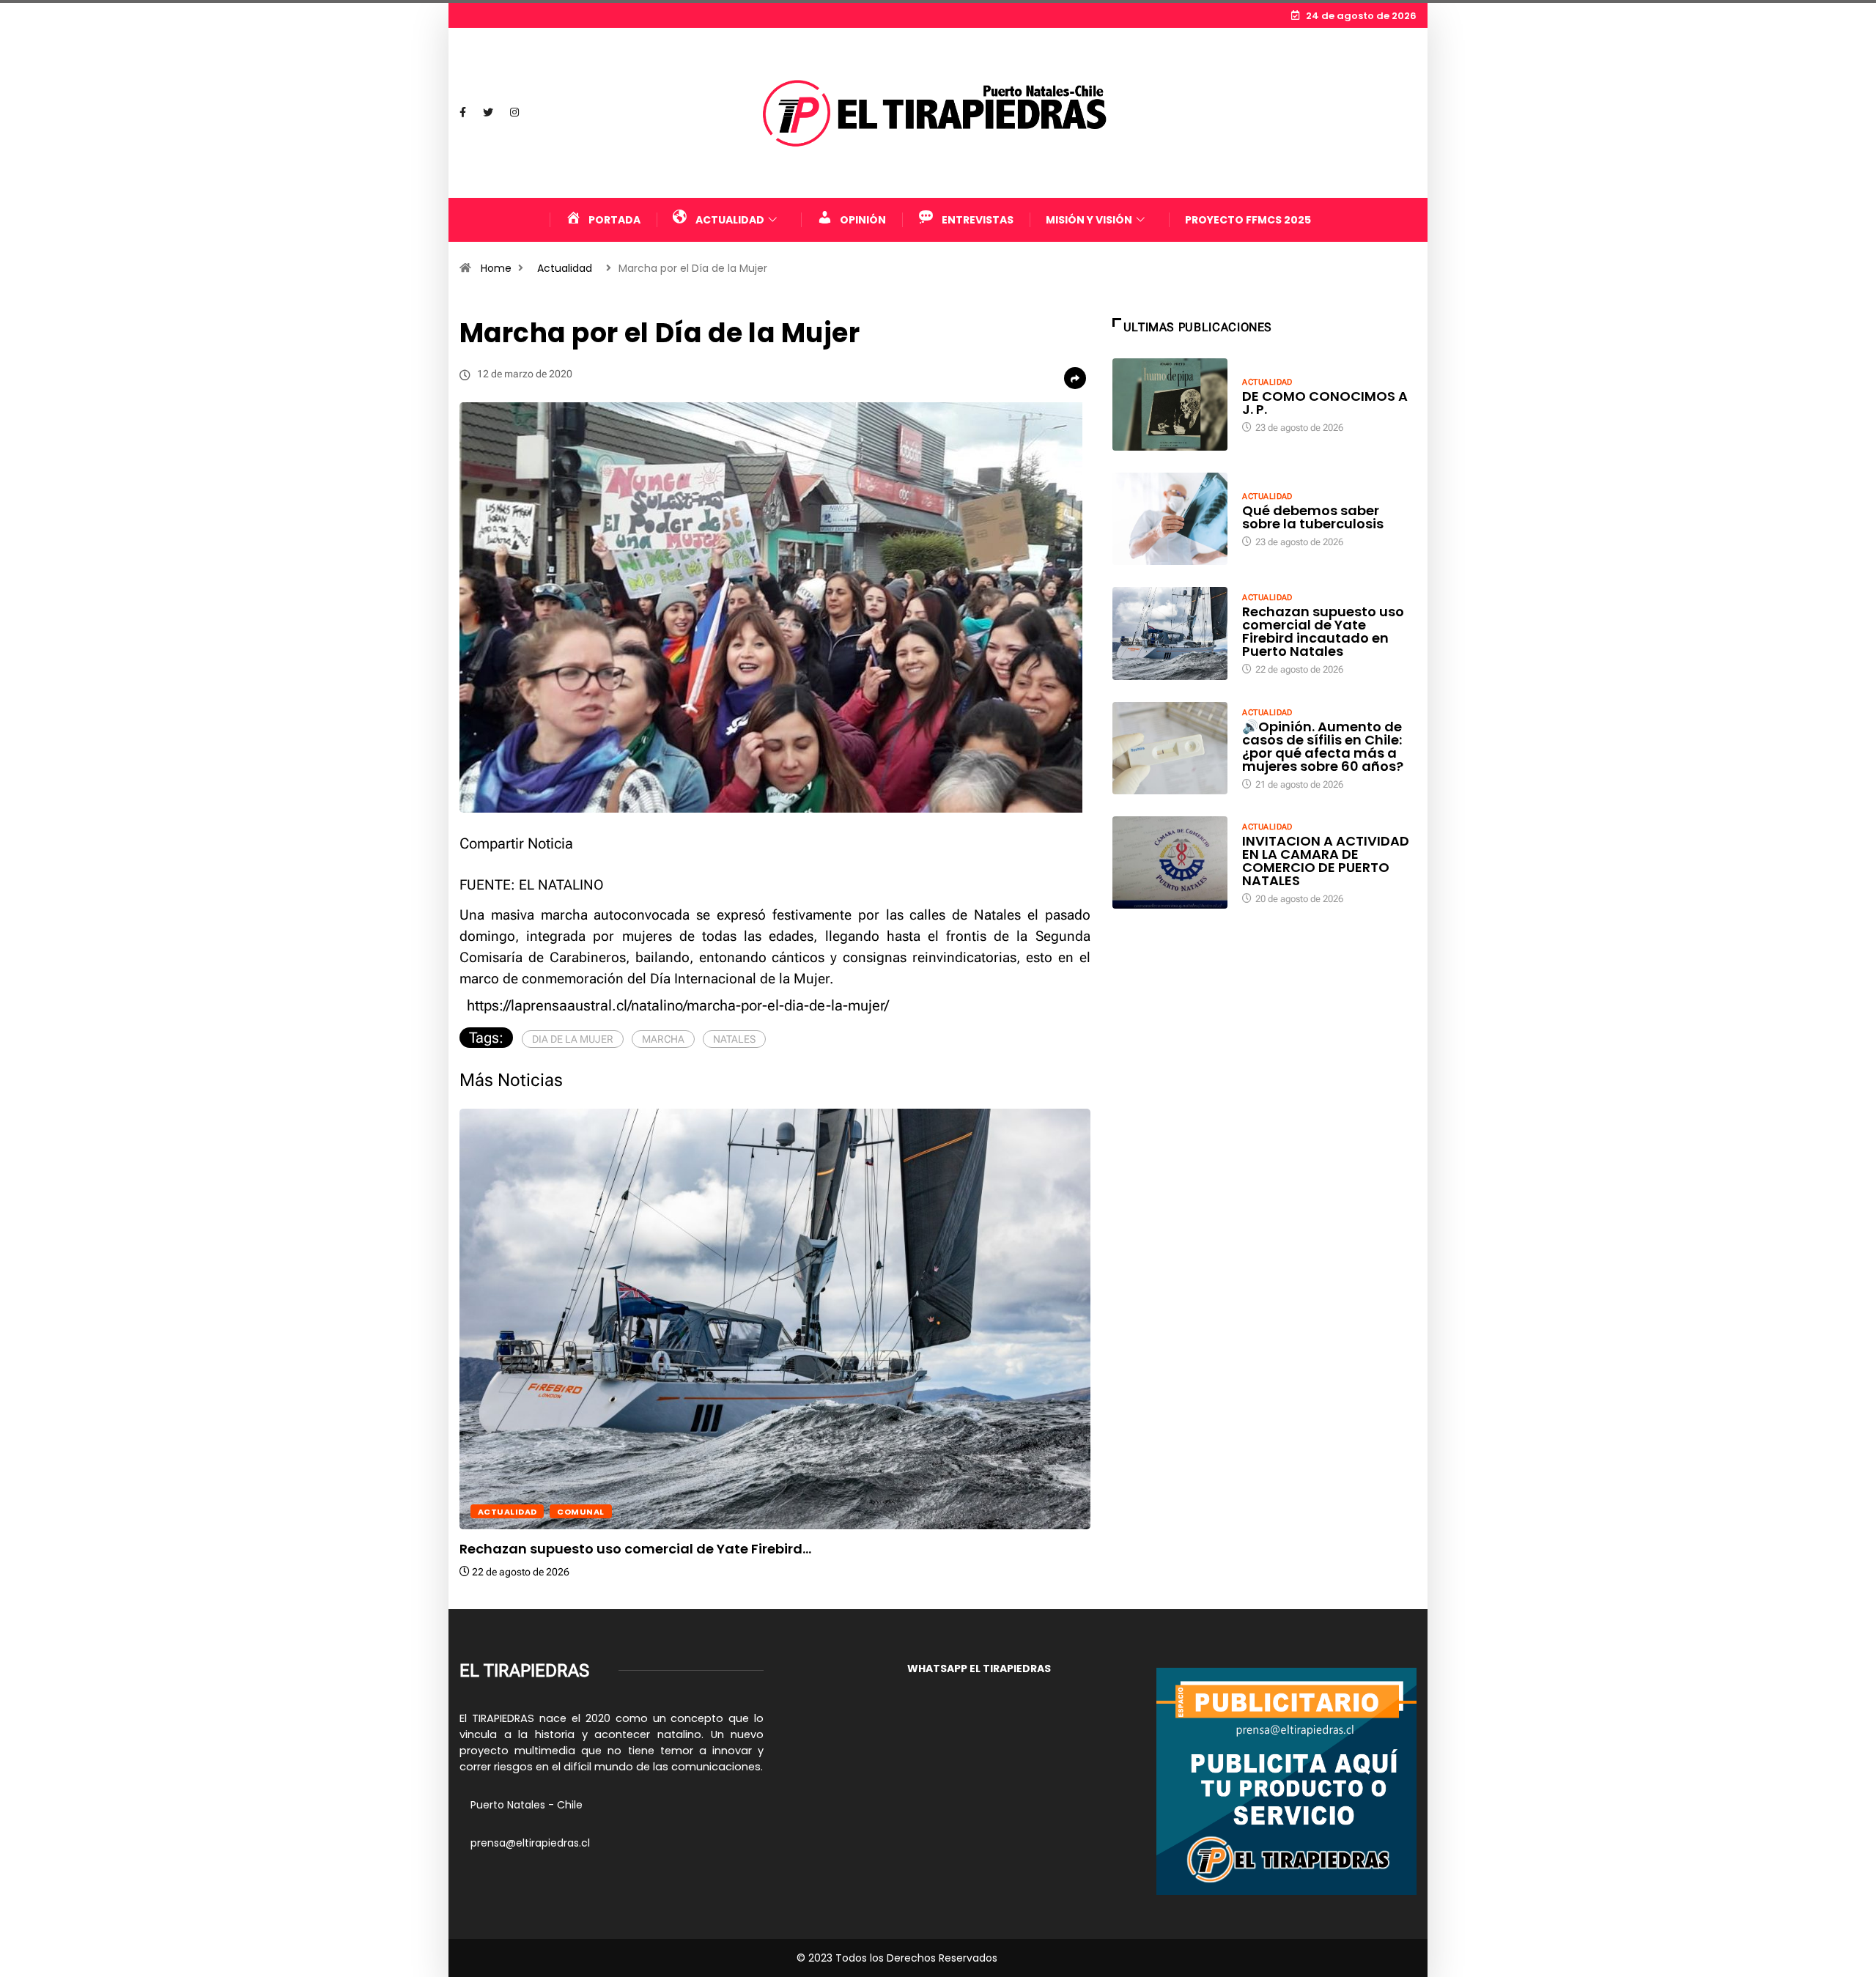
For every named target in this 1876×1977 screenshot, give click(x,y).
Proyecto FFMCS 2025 (1248, 220)
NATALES (734, 1039)
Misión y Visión (1089, 220)
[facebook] (463, 113)
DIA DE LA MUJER (573, 1039)
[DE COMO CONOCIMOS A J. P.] (1170, 404)
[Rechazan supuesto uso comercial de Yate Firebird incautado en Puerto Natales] (1170, 633)
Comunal (580, 1512)
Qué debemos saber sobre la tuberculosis (1313, 517)
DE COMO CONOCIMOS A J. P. (1325, 403)
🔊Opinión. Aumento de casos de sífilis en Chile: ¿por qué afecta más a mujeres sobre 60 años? (1323, 746)
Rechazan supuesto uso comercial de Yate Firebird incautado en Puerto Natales (1323, 631)
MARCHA (663, 1039)
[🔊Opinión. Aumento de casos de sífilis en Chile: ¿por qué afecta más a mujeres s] (1170, 748)
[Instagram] (514, 113)
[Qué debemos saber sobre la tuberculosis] (1170, 519)
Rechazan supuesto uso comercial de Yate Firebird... (635, 1549)
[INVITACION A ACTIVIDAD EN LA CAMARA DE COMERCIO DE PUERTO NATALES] (1170, 862)
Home (496, 268)
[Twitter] (488, 113)
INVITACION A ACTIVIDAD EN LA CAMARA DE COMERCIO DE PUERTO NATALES (1326, 861)
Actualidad (565, 268)
